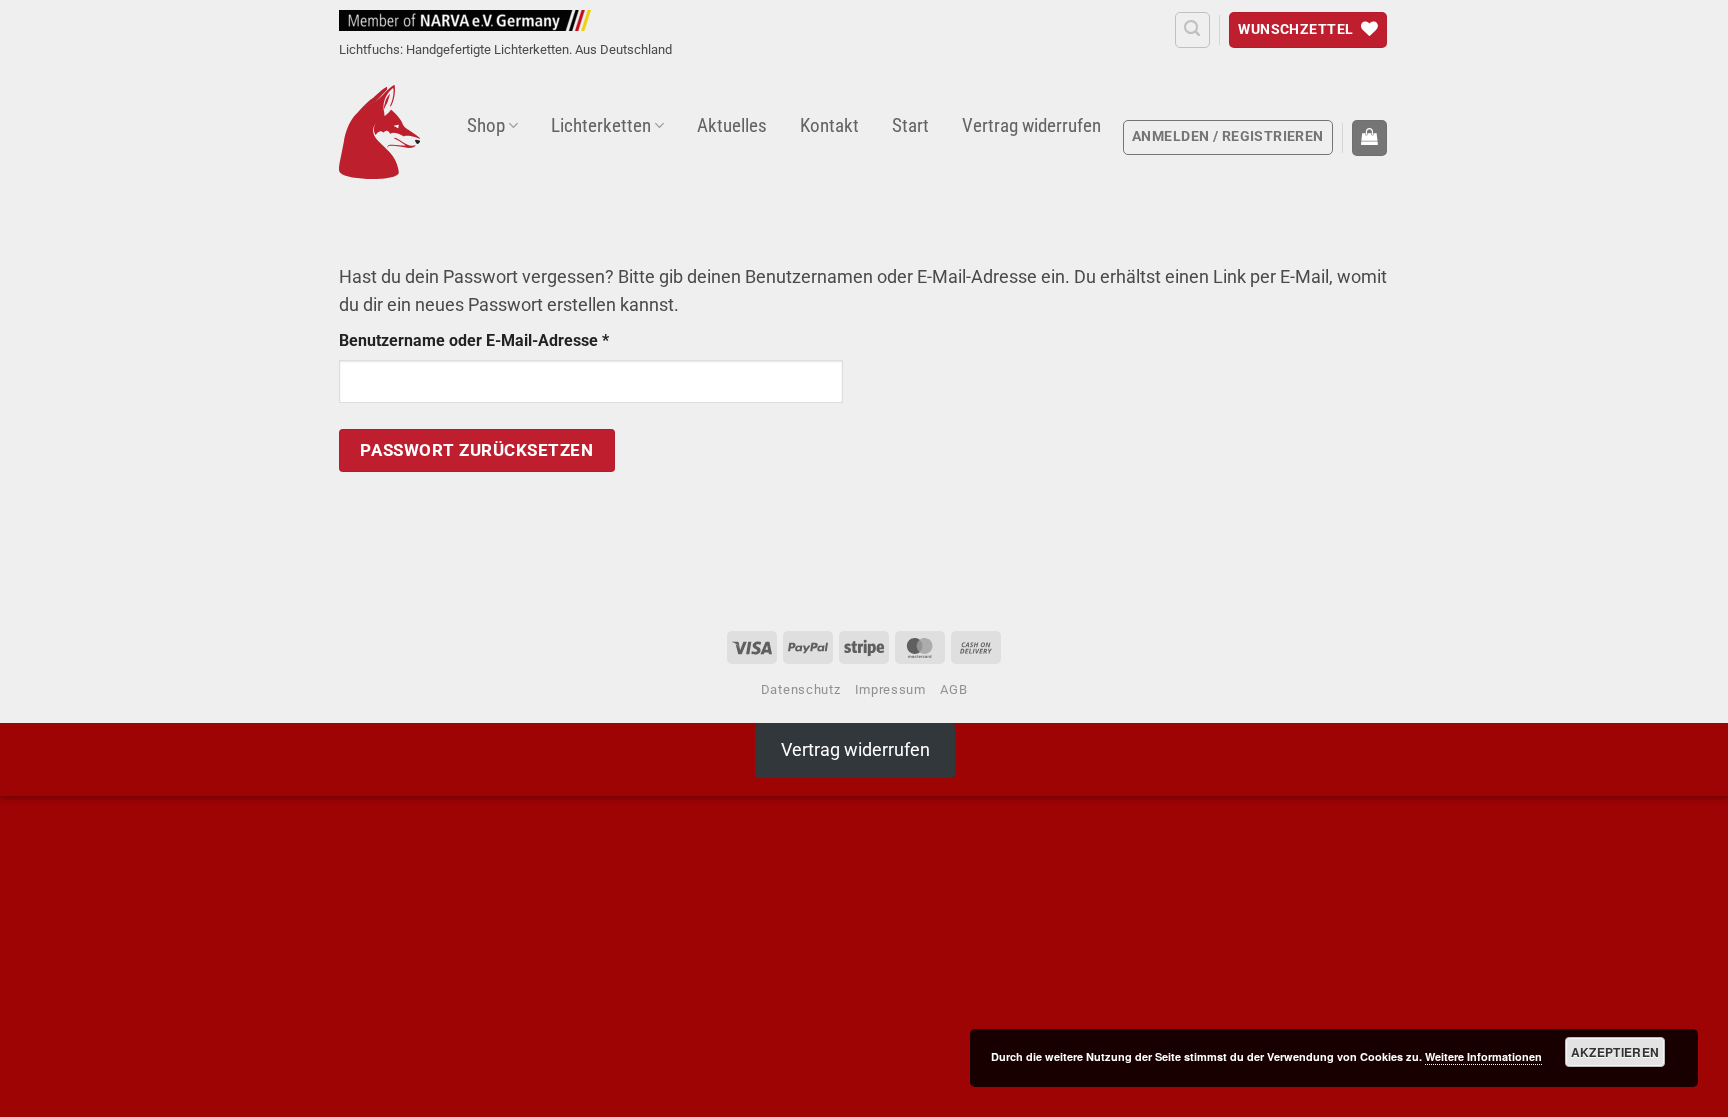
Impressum (890, 689)
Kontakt (829, 125)
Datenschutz (800, 689)
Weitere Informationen (1483, 1056)
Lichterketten (601, 125)
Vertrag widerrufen (1031, 125)
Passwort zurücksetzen (476, 450)
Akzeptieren (1615, 1052)
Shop (486, 125)
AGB (953, 689)
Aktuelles (732, 125)
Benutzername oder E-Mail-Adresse (516, 339)
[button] (1192, 29)
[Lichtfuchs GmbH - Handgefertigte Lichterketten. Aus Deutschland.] (379, 132)
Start (910, 125)
